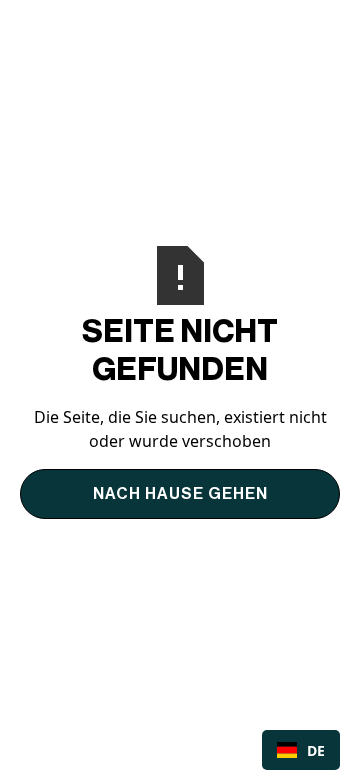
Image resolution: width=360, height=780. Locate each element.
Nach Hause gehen (180, 494)
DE (316, 750)
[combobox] (301, 750)
